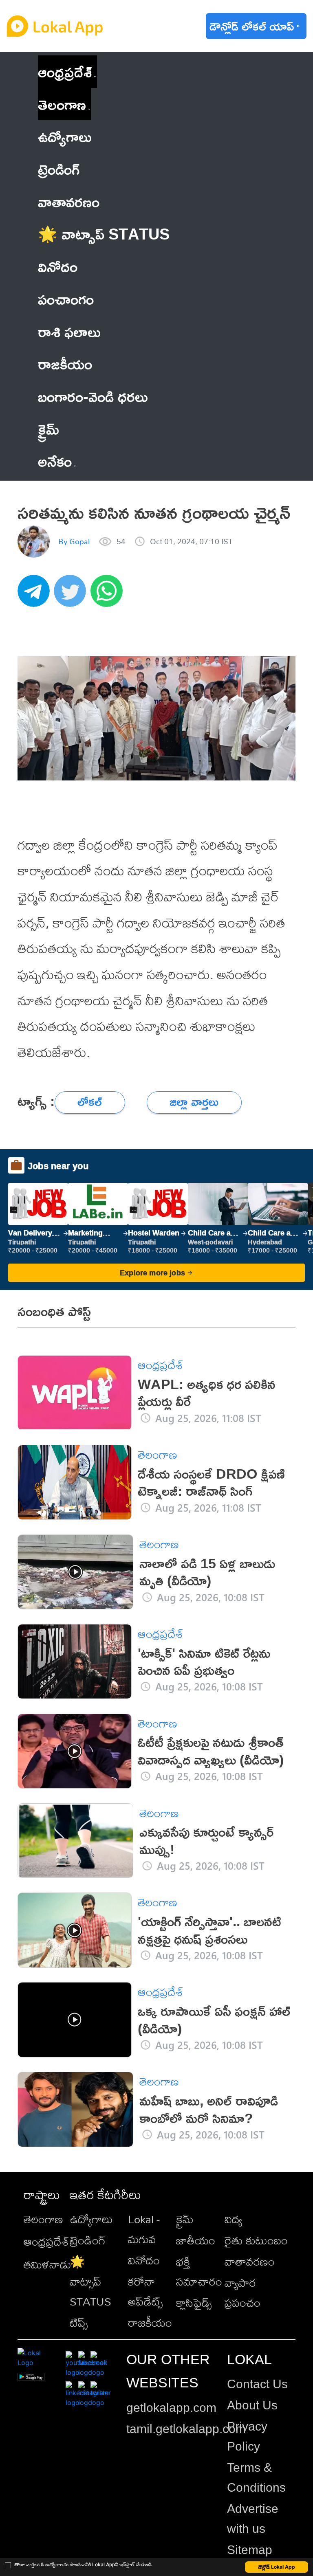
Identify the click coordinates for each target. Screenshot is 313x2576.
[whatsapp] (109, 595)
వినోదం (144, 2260)
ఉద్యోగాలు (91, 2219)
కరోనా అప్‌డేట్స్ (145, 2291)
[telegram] (36, 595)
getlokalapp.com (171, 2408)
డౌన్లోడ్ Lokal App (277, 2567)
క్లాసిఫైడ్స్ (194, 2302)
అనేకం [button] (55, 461)
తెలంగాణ (62, 104)
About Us (252, 2405)
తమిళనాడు (47, 2264)
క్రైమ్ (185, 2219)
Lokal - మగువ (144, 2229)
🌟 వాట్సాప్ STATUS (90, 2281)
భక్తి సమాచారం (199, 2271)
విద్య (233, 2219)
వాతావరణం (250, 2261)
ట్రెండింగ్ (88, 2240)
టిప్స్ (79, 2322)
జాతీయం (196, 2240)
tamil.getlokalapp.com (186, 2429)
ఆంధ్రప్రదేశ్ (65, 71)
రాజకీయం (150, 2322)
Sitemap (250, 2550)
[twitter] (72, 595)
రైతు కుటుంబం (256, 2240)
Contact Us (257, 2384)
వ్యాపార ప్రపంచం (242, 2292)
